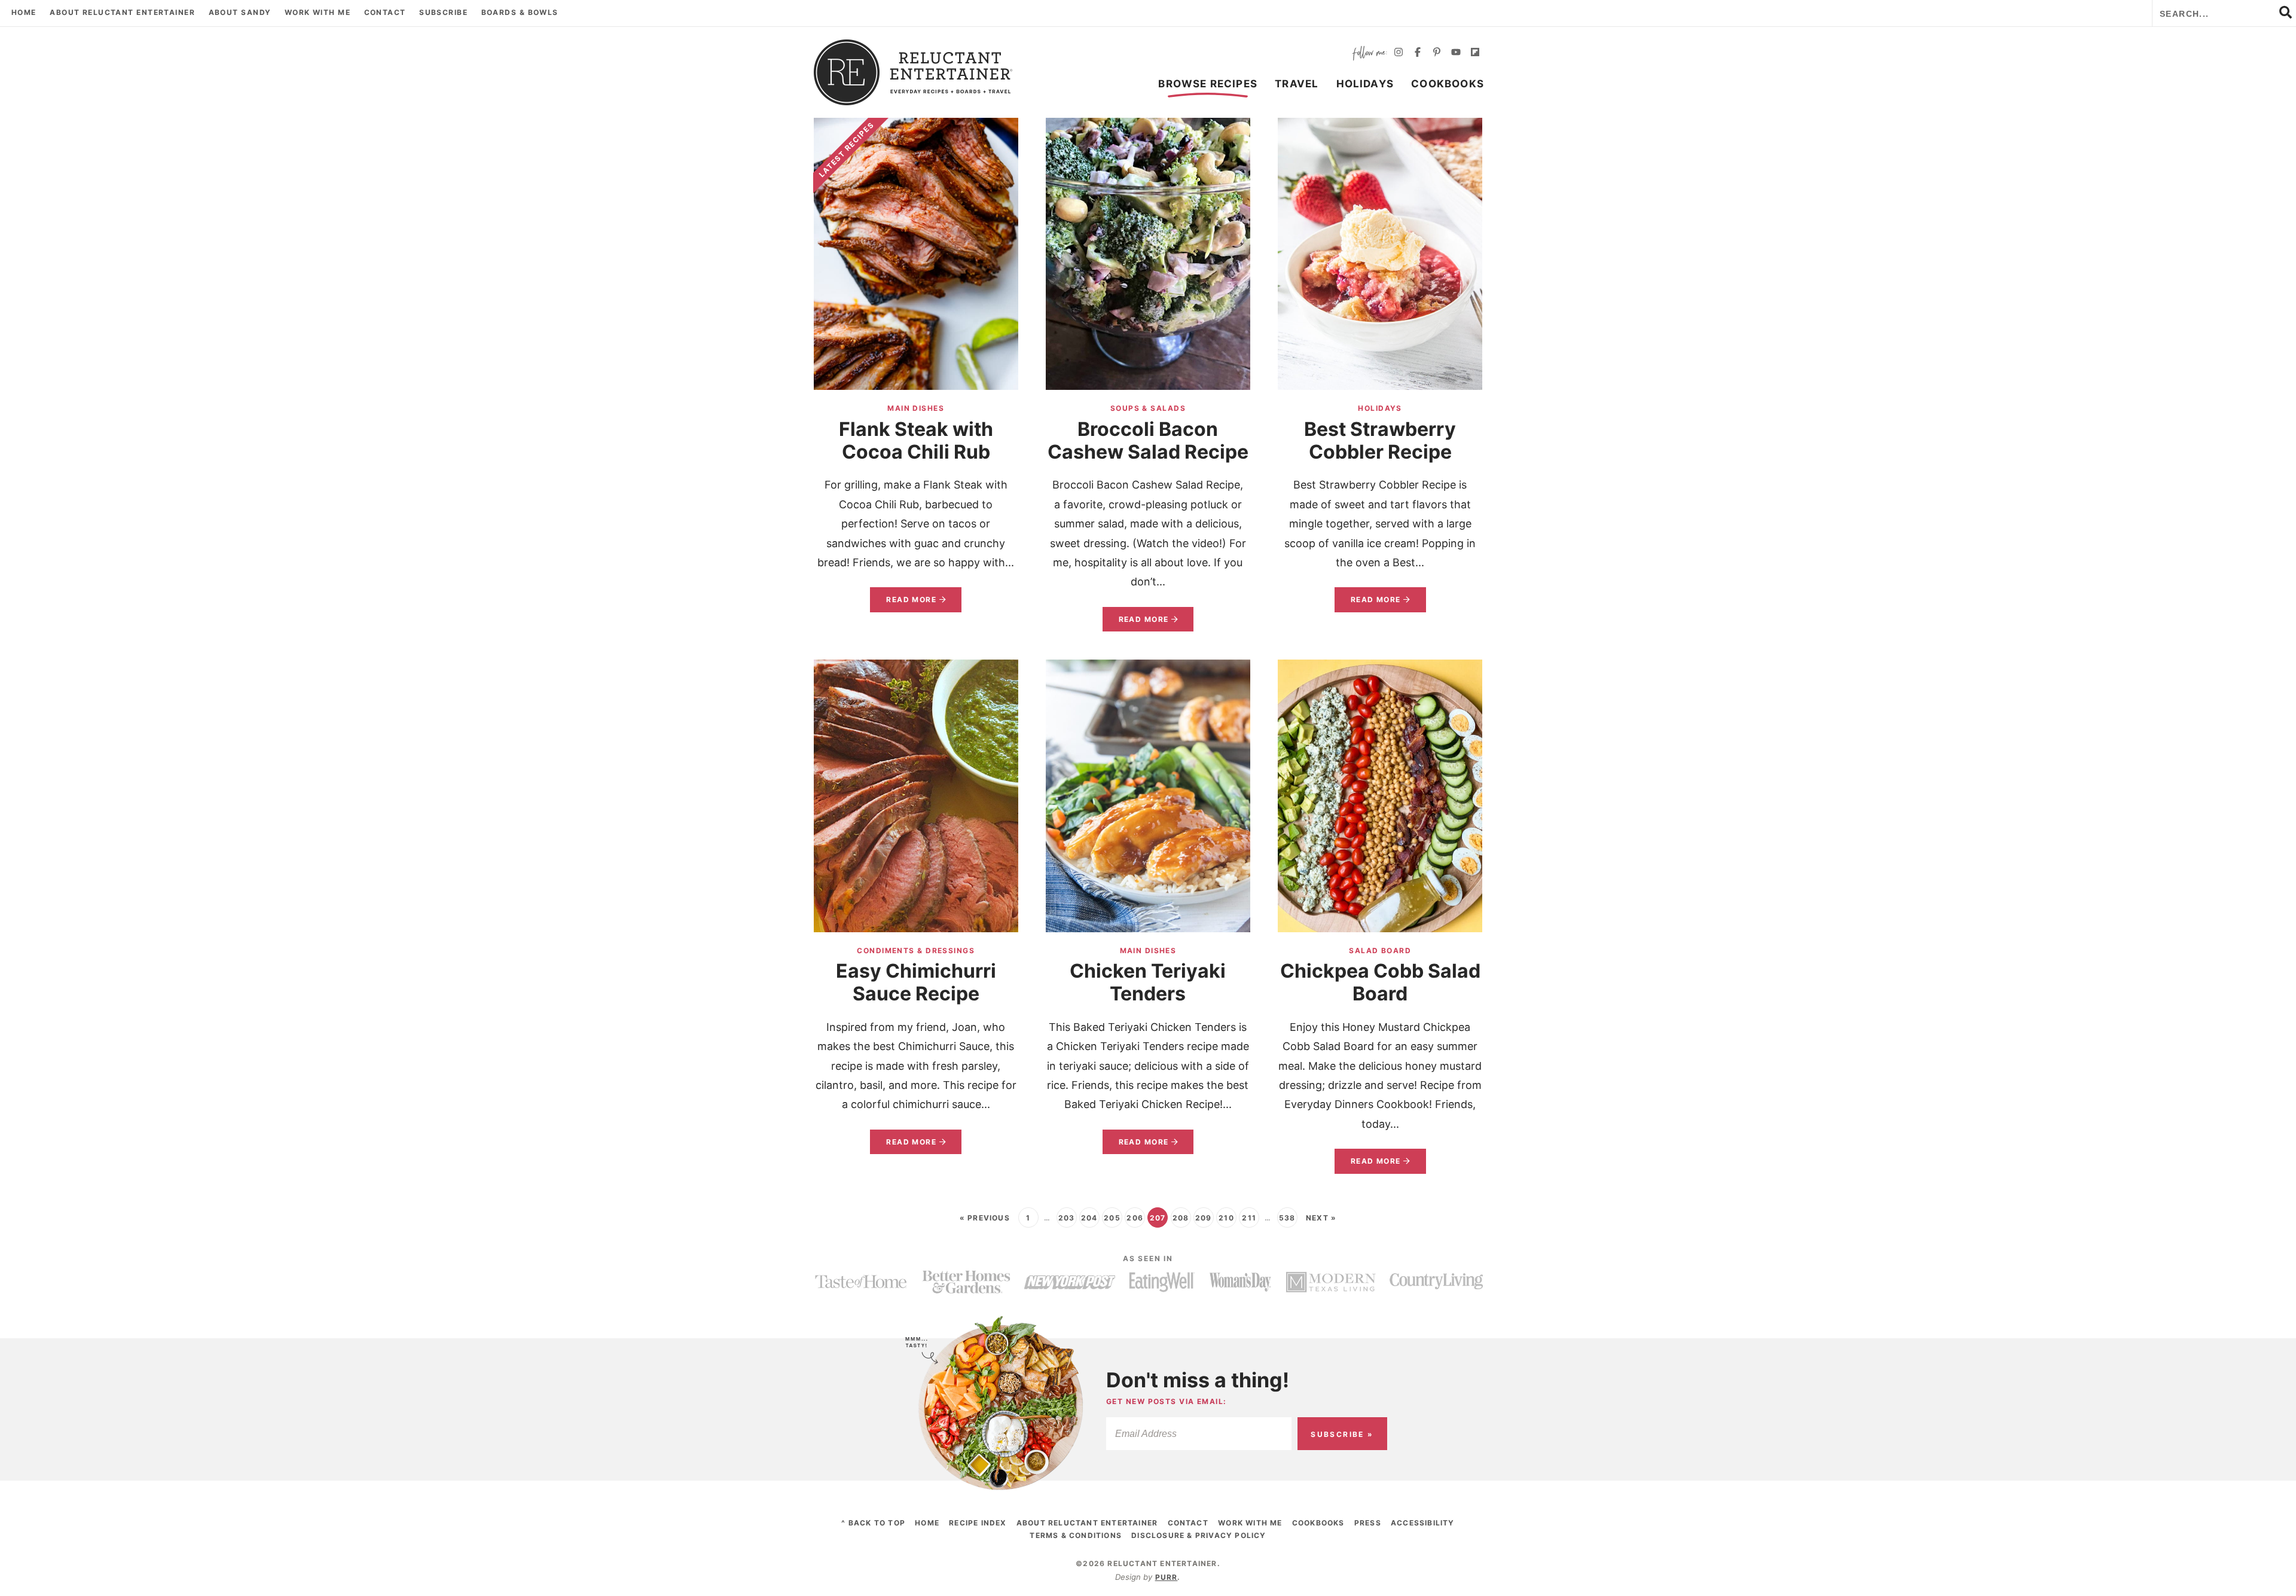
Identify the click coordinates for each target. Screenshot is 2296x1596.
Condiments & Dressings (916, 950)
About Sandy (240, 12)
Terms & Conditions (1076, 1535)
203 (1067, 1218)
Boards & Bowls (520, 12)
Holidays (1365, 84)
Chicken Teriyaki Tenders (1148, 982)
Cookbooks (1448, 84)
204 (1089, 1218)
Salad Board (1380, 950)
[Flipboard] (1475, 54)
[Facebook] (1418, 54)
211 (1249, 1218)
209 (1204, 1218)
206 (1135, 1218)
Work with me (317, 12)
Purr (1167, 1577)
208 (1181, 1218)
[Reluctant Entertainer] (914, 72)
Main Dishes (916, 408)
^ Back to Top (873, 1523)
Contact (385, 12)
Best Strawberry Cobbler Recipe (1380, 440)
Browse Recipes (1208, 84)
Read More (903, 603)
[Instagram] (1399, 54)
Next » (1321, 1218)
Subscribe (443, 12)
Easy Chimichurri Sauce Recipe (916, 982)
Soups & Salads (1148, 408)
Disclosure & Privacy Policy (1199, 1535)
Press (1368, 1523)
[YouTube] (1456, 54)
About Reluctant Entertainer (122, 12)
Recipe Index (978, 1523)
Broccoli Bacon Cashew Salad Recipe (1148, 440)
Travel (1297, 84)
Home (24, 12)
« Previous (985, 1218)
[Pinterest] (1437, 54)
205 (1112, 1218)
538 (1287, 1218)
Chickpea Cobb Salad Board (1380, 982)
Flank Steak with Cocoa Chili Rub (916, 440)
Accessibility (1423, 1523)
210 (1226, 1218)
